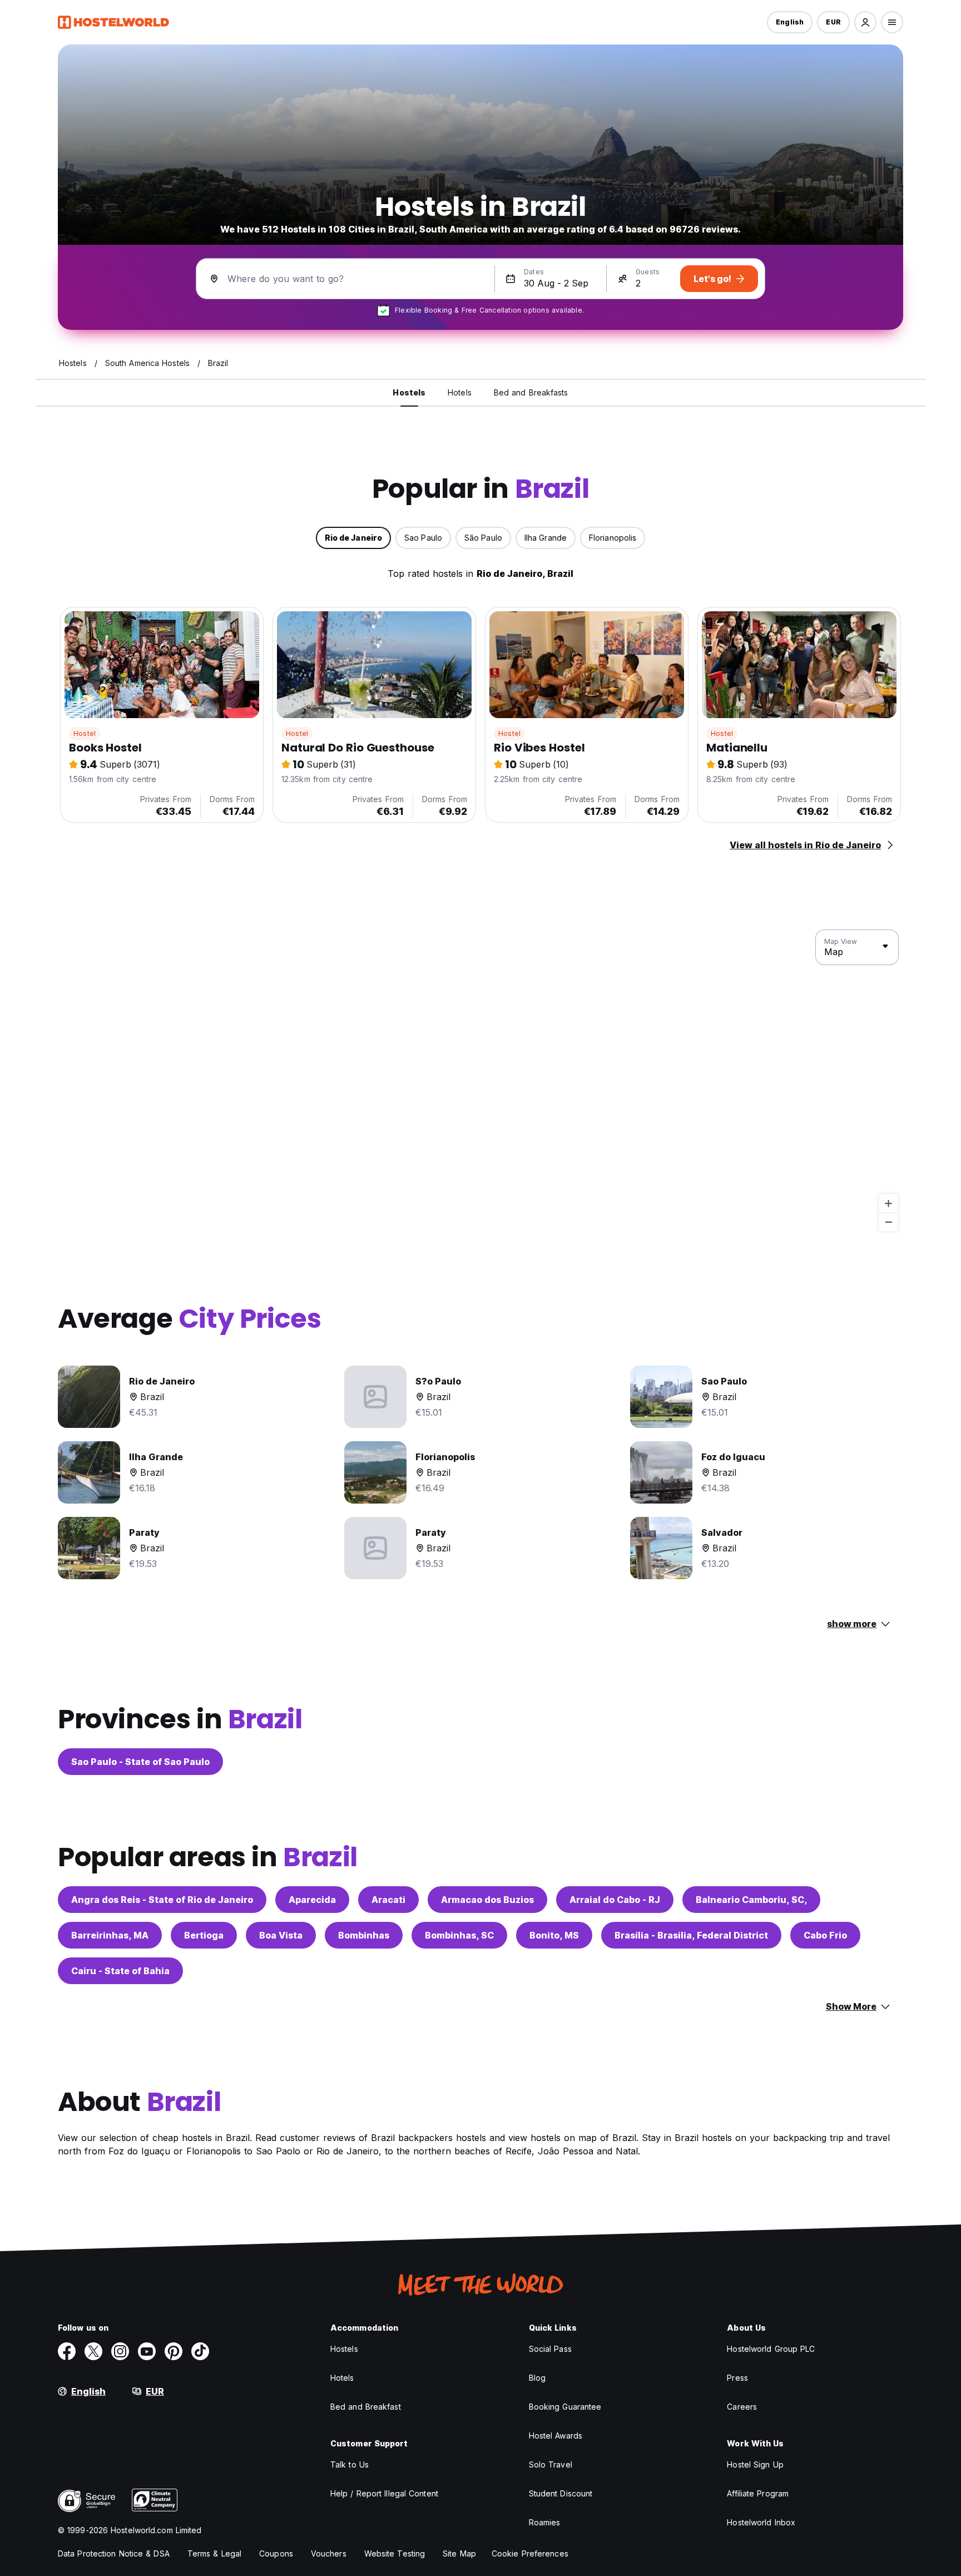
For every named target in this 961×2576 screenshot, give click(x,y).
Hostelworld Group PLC (771, 2349)
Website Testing (395, 2553)
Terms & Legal (214, 2553)
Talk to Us (350, 2464)
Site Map (459, 2553)
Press (737, 2378)
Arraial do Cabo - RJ (615, 1900)
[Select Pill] (865, 22)
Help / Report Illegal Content (384, 2493)
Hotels (342, 2378)
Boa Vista (281, 1935)
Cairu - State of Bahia (120, 1971)
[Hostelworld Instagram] (120, 2351)
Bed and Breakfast (366, 2407)
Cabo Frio (825, 1935)
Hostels (344, 2349)
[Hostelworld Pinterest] (174, 2351)
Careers (742, 2407)
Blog (537, 2378)
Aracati (388, 1900)
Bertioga (204, 1935)
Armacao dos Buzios (487, 1900)
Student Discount (561, 2493)
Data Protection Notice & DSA (114, 2553)
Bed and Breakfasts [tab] (531, 392)
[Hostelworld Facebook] (67, 2351)
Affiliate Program (758, 2493)
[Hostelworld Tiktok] (200, 2351)
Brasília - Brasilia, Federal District (691, 1935)
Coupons (276, 2553)
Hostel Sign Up (755, 2464)
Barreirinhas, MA (110, 1935)
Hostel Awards (556, 2436)
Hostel (85, 733)
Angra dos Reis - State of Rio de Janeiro (162, 1900)
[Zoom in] (888, 1203)
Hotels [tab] (460, 392)
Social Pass (550, 2349)
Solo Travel (551, 2464)
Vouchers (329, 2553)
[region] (481, 1081)
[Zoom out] (888, 1222)
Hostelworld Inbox (761, 2522)
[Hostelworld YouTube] (147, 2351)
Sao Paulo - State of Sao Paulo (140, 1762)
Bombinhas (364, 1935)
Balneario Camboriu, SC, (751, 1900)
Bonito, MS (554, 1935)
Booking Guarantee (565, 2407)
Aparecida (312, 1900)
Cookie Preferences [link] (530, 2553)
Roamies (545, 2522)
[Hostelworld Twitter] (93, 2351)
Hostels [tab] (409, 392)
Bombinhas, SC (459, 1935)
